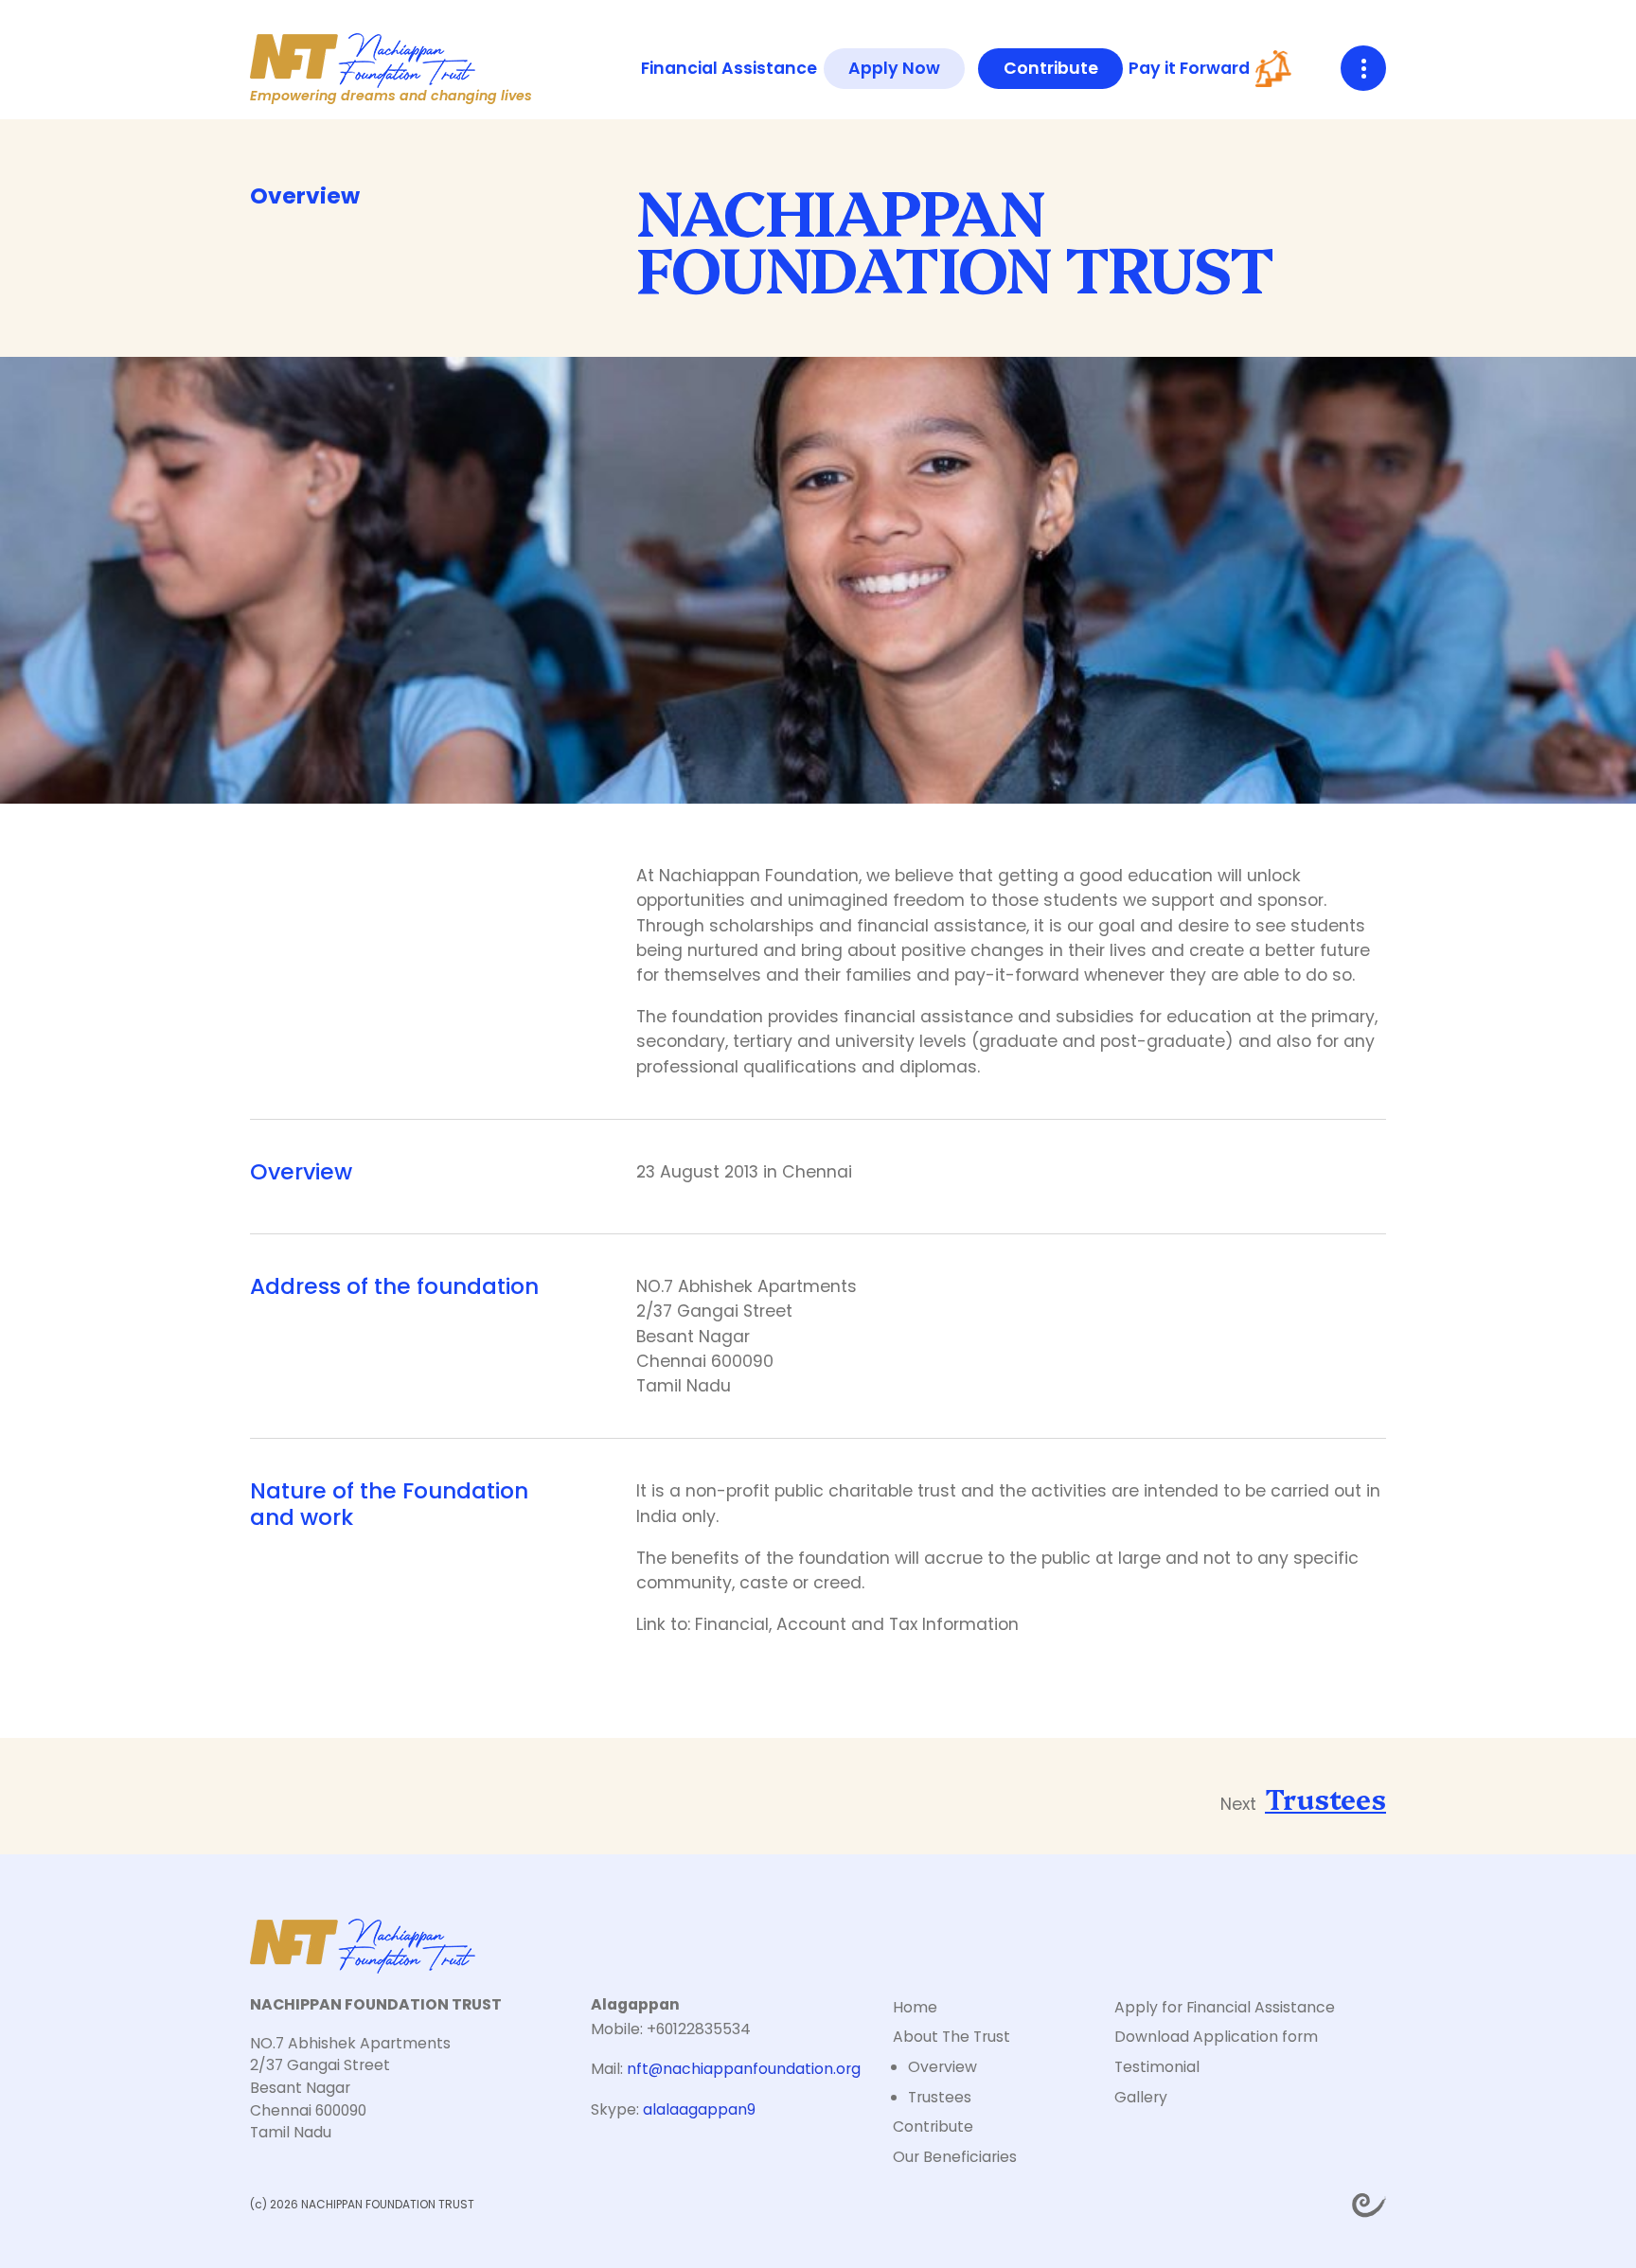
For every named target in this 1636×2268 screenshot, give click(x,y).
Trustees (1325, 1798)
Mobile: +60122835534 (671, 2029)
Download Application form (1216, 2037)
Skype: (673, 2109)
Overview (942, 2067)
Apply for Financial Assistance (1225, 2007)
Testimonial (1157, 2067)
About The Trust (951, 2037)
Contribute (1051, 68)
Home (915, 2007)
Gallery (1141, 2097)
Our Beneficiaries (955, 2157)
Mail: (726, 2069)
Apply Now (894, 68)
